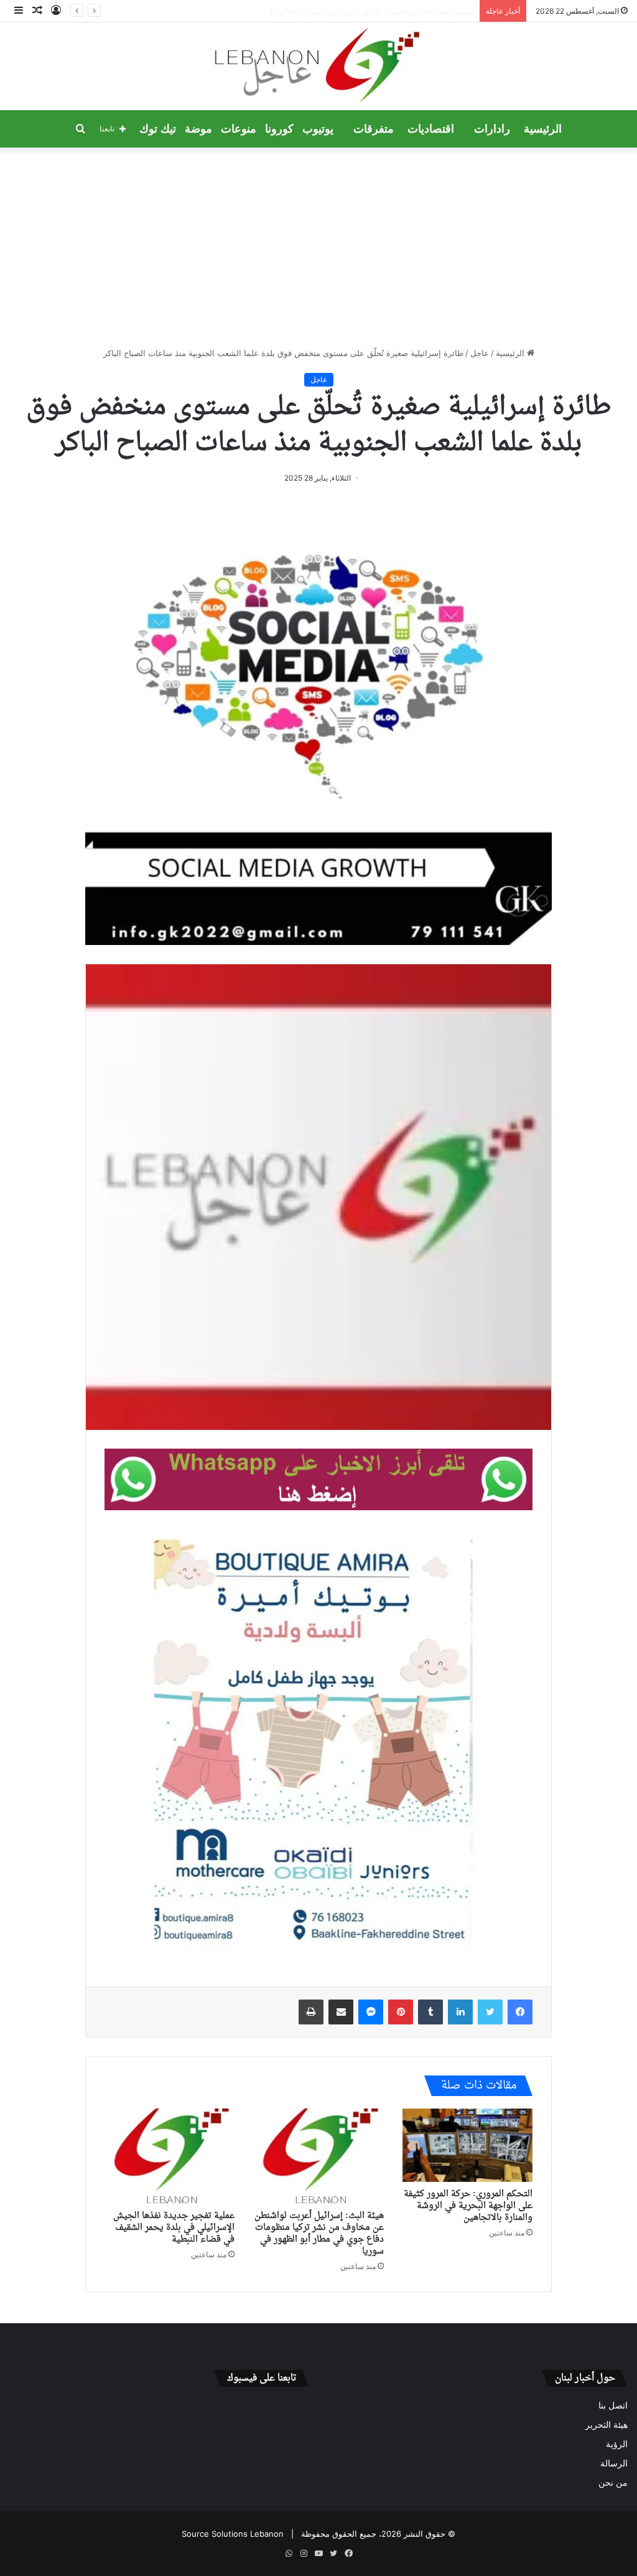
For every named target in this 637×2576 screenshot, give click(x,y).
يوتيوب (318, 129)
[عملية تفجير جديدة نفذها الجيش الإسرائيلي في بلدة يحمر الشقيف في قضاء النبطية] (170, 2156)
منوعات (239, 129)
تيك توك (158, 129)
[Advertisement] (318, 247)
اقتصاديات (431, 129)
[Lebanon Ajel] (319, 66)
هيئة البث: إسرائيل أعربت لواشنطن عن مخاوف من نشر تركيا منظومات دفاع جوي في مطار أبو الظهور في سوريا (319, 2234)
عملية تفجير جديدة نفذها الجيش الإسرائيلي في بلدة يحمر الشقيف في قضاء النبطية (174, 2228)
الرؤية (617, 2444)
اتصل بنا (613, 2405)
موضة (198, 129)
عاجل (480, 353)
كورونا (279, 129)
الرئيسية (543, 129)
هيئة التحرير (607, 2425)
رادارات (492, 129)
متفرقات (374, 129)
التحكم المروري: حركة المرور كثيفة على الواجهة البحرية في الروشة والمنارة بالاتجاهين (468, 2206)
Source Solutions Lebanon (233, 2534)
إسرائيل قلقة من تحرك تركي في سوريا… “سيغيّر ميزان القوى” (355, 11)
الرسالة (614, 2463)
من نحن (613, 2483)
